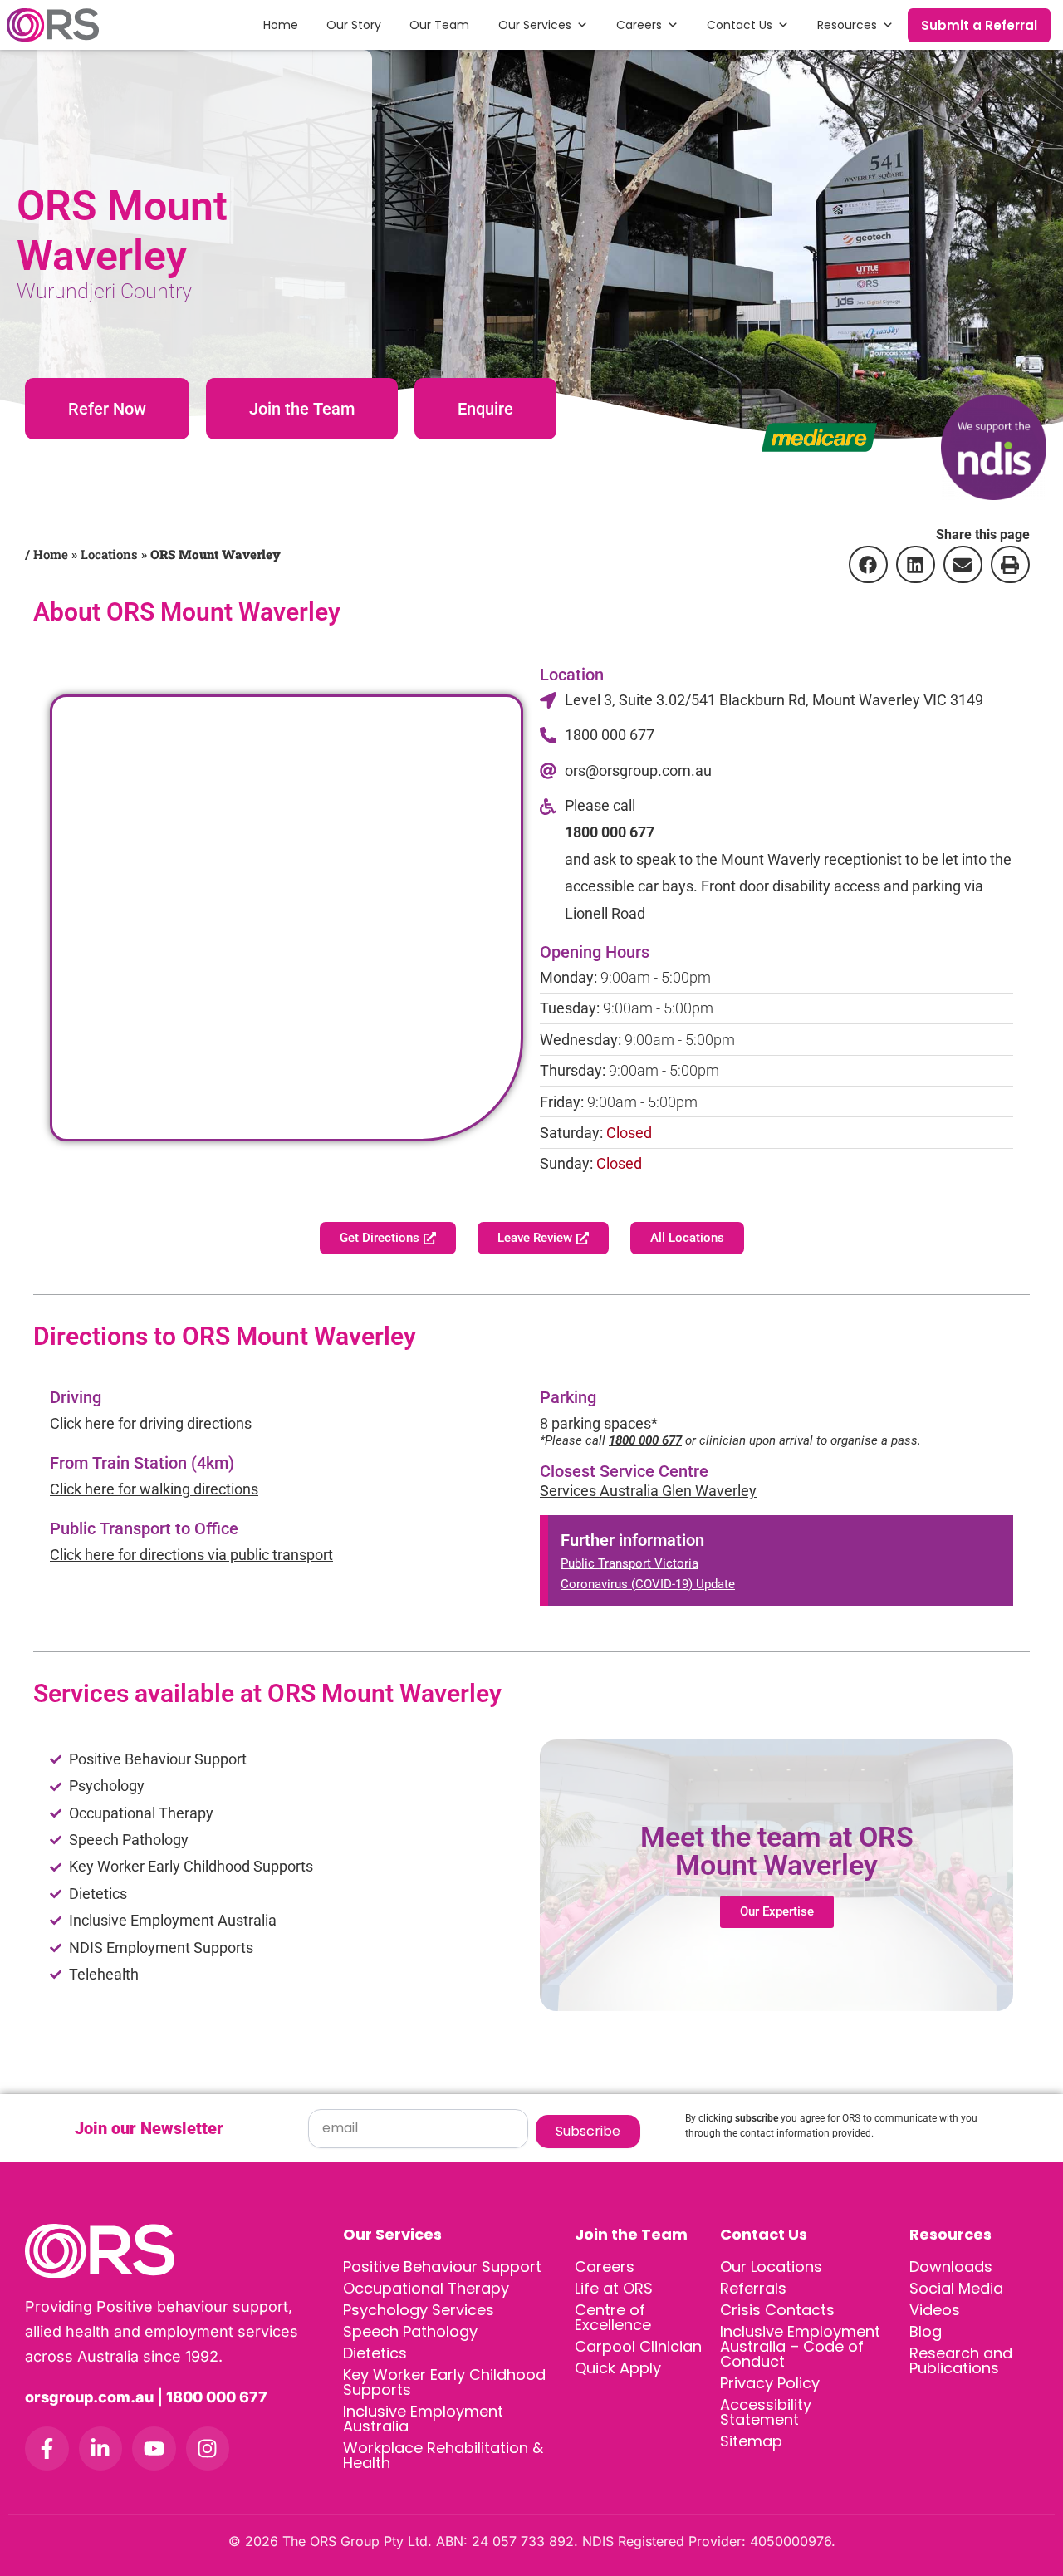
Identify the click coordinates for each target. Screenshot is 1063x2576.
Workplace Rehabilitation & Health (443, 2455)
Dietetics (375, 2353)
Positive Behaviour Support (442, 2267)
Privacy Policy (770, 2383)
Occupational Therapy (426, 2288)
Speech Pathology (410, 2331)
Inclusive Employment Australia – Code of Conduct (800, 2346)
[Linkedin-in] (101, 2448)
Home (281, 25)
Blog (926, 2331)
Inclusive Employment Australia (423, 2419)
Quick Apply (618, 2368)
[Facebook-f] (47, 2448)
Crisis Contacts (777, 2310)
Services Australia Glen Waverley (648, 1491)
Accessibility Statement (766, 2412)
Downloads (951, 2267)
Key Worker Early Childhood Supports (444, 2382)
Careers (639, 25)
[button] (868, 564)
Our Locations (771, 2267)
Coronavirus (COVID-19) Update (648, 1584)
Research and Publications (961, 2360)
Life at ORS (614, 2288)
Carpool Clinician (638, 2346)
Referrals (753, 2288)
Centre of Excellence (613, 2317)
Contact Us (740, 25)
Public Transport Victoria (629, 1563)
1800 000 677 (610, 832)
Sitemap (751, 2441)
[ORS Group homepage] (175, 2251)
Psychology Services (419, 2310)
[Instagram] (208, 2448)
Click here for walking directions (154, 1489)
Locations (109, 554)
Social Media (956, 2288)
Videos (935, 2310)
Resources (847, 25)
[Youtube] (154, 2448)
